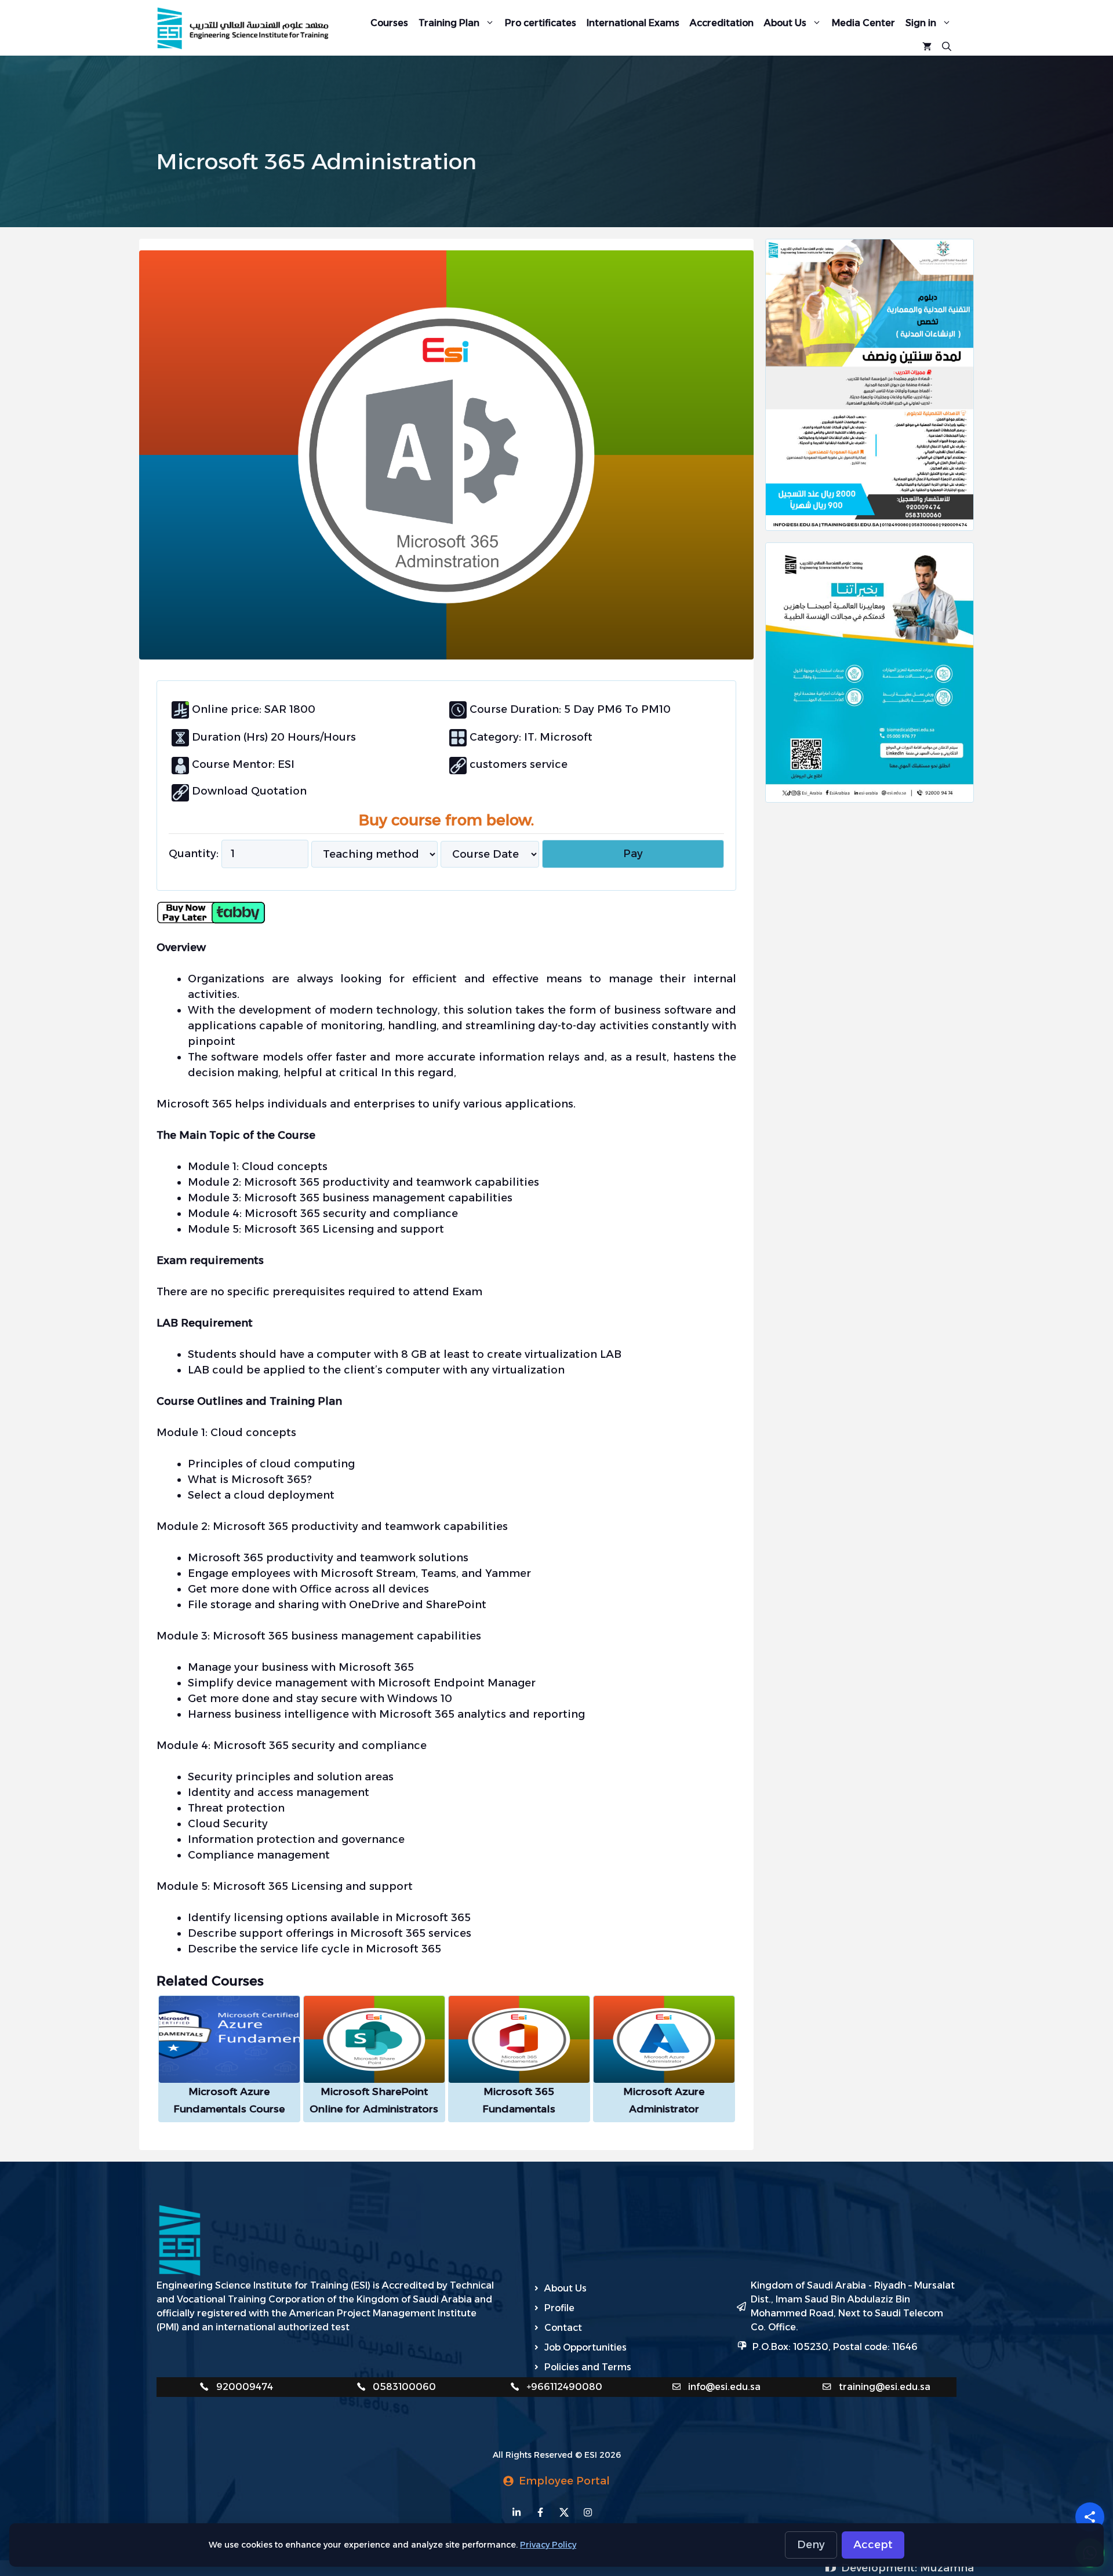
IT (528, 737)
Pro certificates (541, 23)
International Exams (633, 23)
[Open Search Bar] (947, 45)
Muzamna (947, 2568)
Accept (873, 2545)
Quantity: (194, 854)
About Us (785, 23)
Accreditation (722, 23)
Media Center (863, 23)
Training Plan (449, 23)
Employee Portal (564, 2481)
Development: (881, 2568)
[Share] (1090, 2517)
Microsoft (566, 737)
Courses (389, 23)
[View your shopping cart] (927, 45)
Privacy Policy (548, 2545)
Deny (811, 2545)
